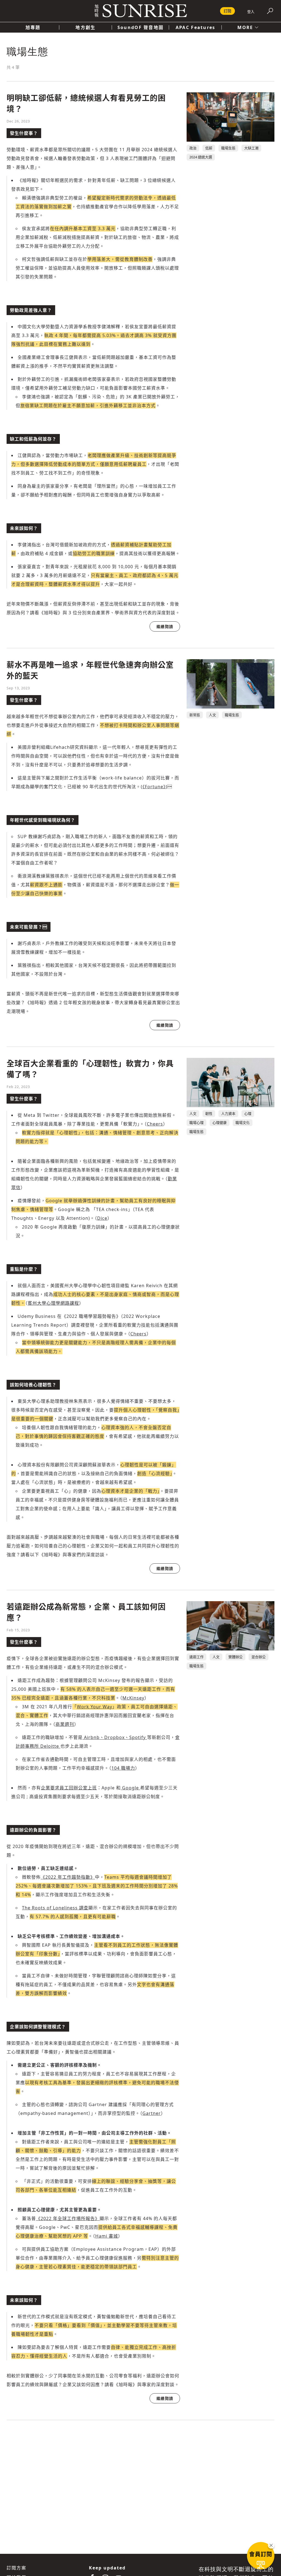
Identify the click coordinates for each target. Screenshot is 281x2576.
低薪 (209, 148)
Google (130, 1788)
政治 (193, 148)
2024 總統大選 (201, 157)
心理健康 (220, 1123)
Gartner (152, 2113)
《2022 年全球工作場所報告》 (68, 2218)
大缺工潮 (251, 148)
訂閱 (227, 11)
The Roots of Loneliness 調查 (55, 1908)
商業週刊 (65, 1724)
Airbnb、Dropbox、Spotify (115, 1737)
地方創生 (85, 27)
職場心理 (196, 1123)
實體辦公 (235, 1657)
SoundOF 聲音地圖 (140, 27)
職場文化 (243, 1123)
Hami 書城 (107, 2236)
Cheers (155, 1124)
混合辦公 (258, 1657)
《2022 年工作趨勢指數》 (68, 1877)
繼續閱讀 (165, 626)
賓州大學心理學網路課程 (53, 1303)
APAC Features (196, 27)
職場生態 (228, 148)
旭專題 (33, 27)
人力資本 (228, 1113)
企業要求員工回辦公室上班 (69, 1788)
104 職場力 (123, 1768)
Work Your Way (95, 1707)
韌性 (209, 1113)
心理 (248, 1113)
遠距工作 (196, 1657)
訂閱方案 (16, 2568)
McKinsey (133, 1698)
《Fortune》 (154, 787)
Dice (102, 1218)
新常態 (195, 715)
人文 (212, 715)
